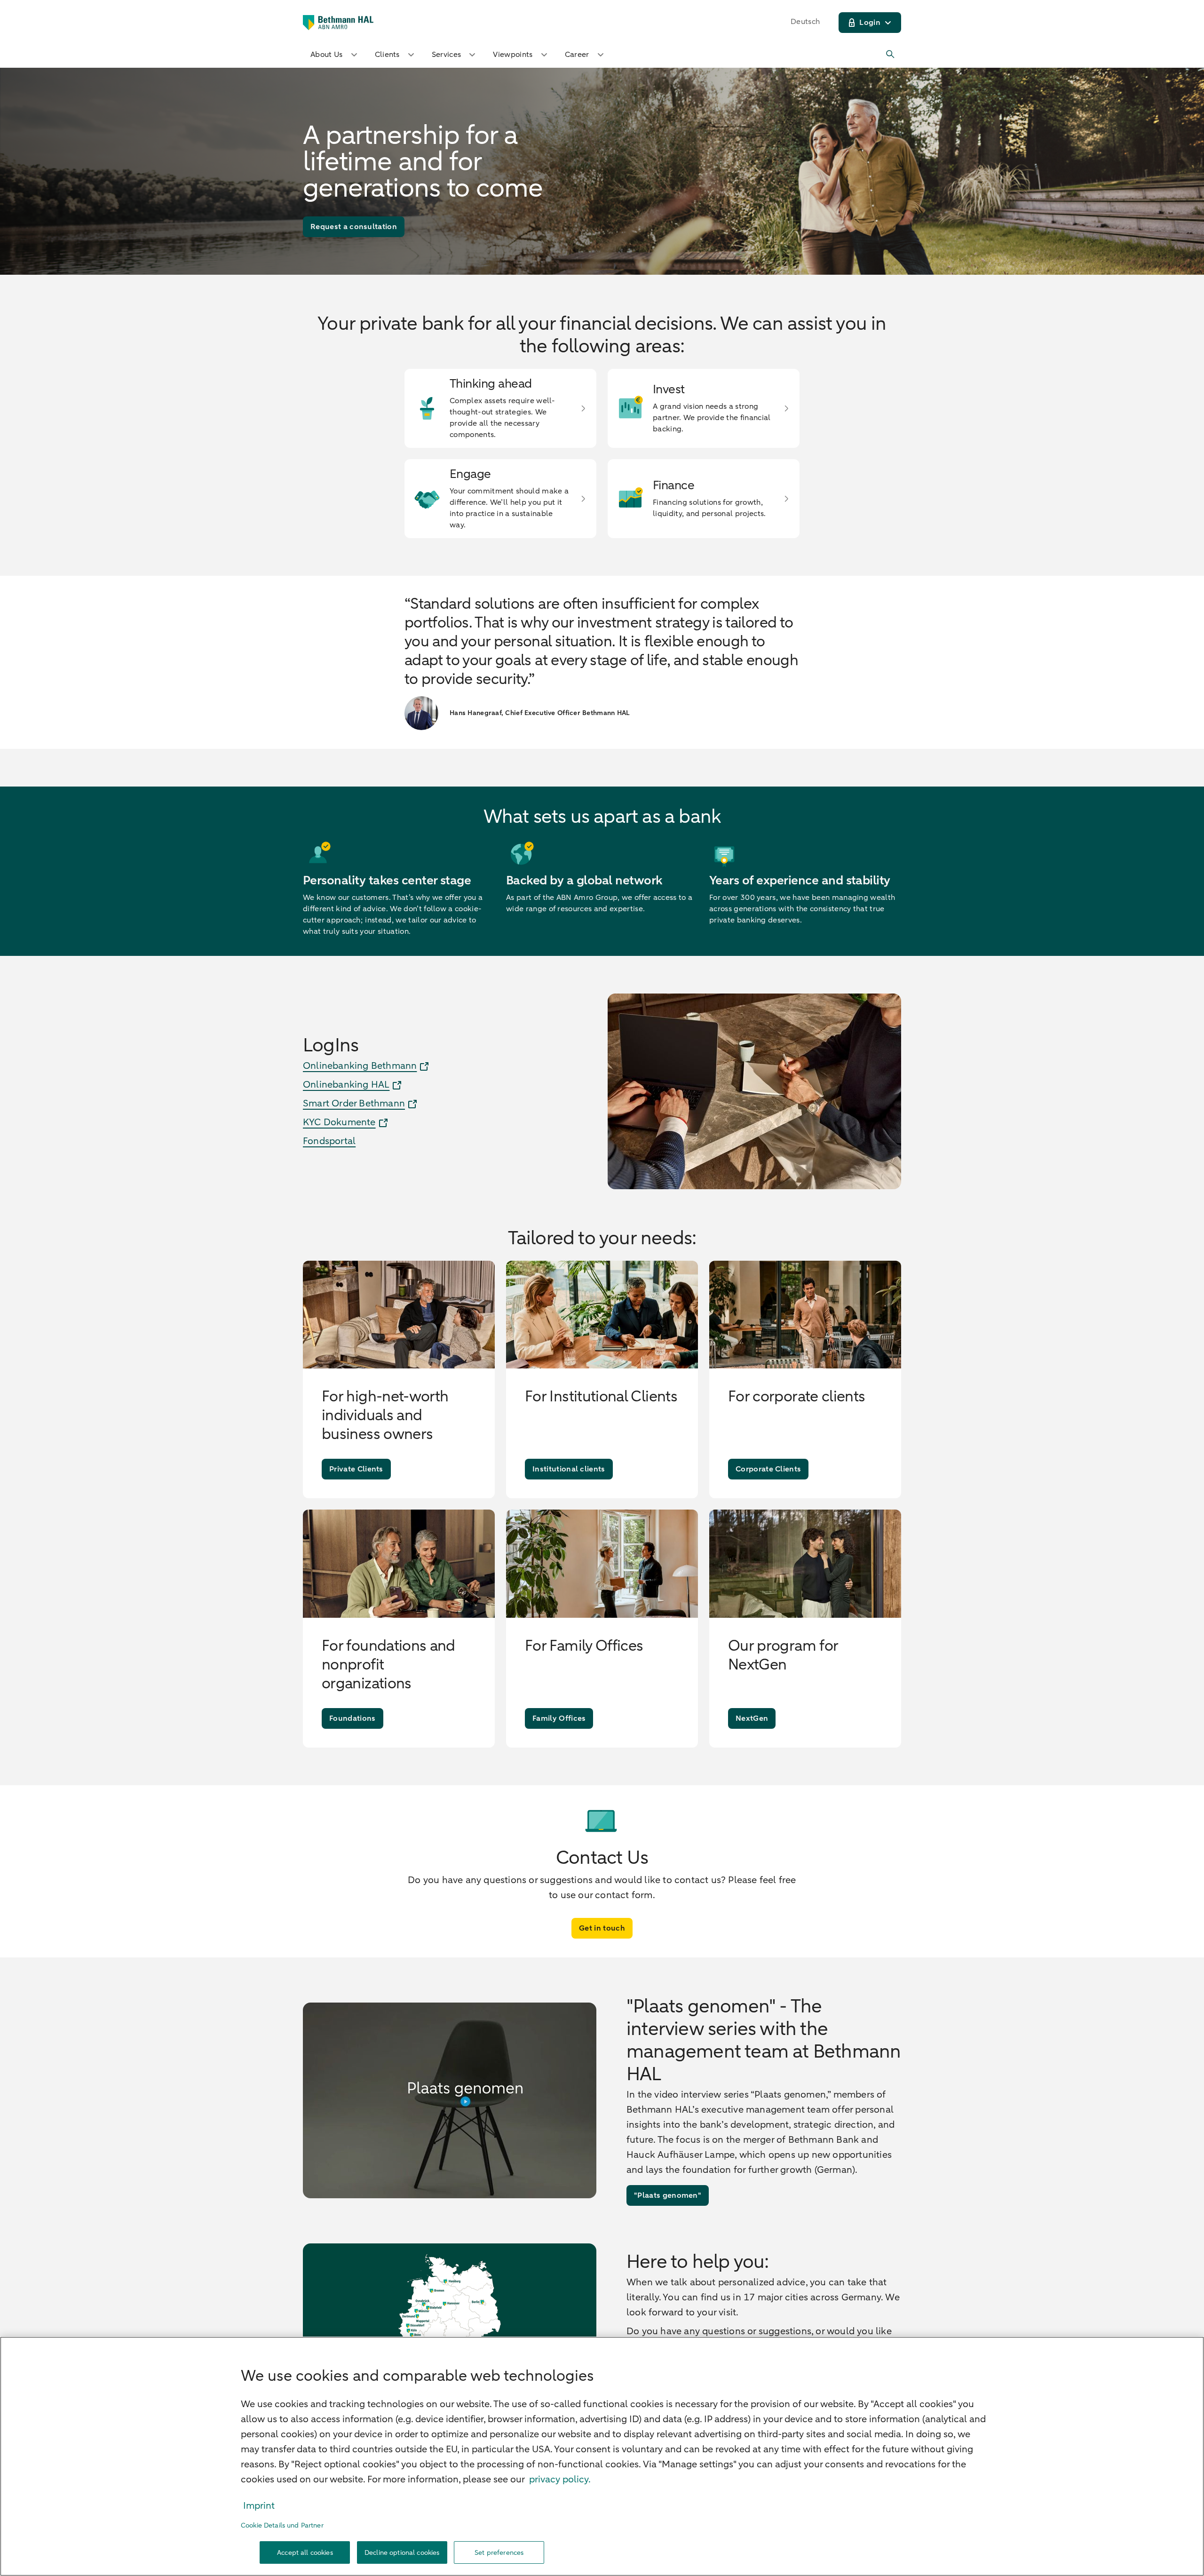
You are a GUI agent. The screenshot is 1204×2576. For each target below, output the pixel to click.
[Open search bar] (891, 55)
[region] (602, 2456)
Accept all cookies (305, 2553)
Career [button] (577, 55)
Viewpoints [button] (513, 55)
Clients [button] (387, 55)
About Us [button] (327, 55)
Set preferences (499, 2553)
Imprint (259, 2506)
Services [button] (447, 55)
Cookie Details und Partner (282, 2525)
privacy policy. (560, 2479)
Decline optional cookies (402, 2553)
